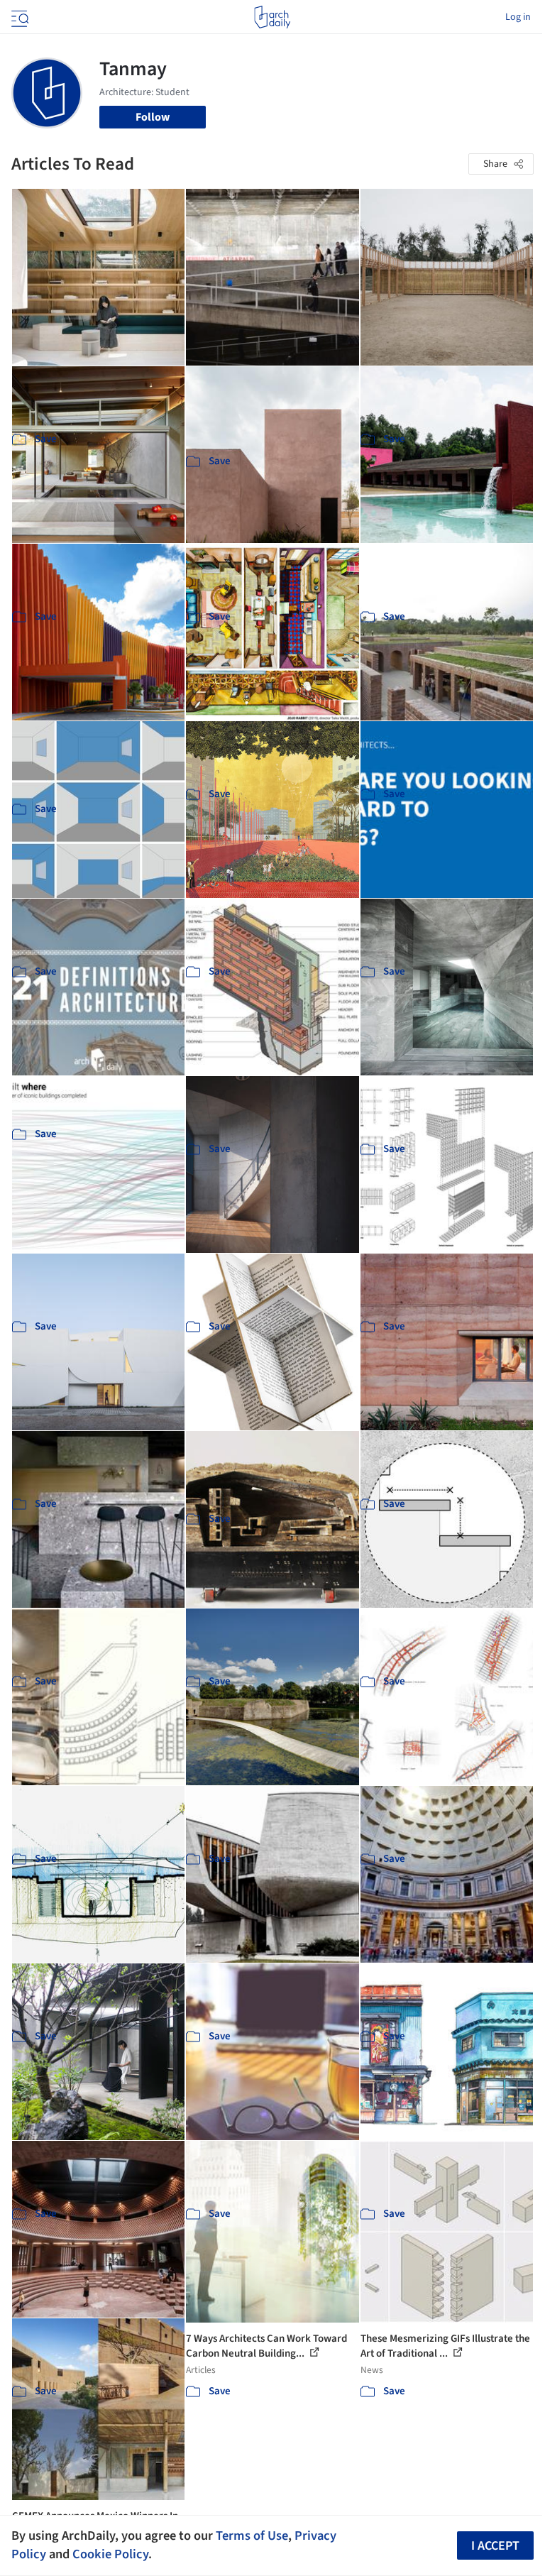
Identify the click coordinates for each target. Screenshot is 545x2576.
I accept (495, 2546)
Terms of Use (252, 2536)
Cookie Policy (110, 2554)
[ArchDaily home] (272, 17)
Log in (518, 17)
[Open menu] (18, 17)
